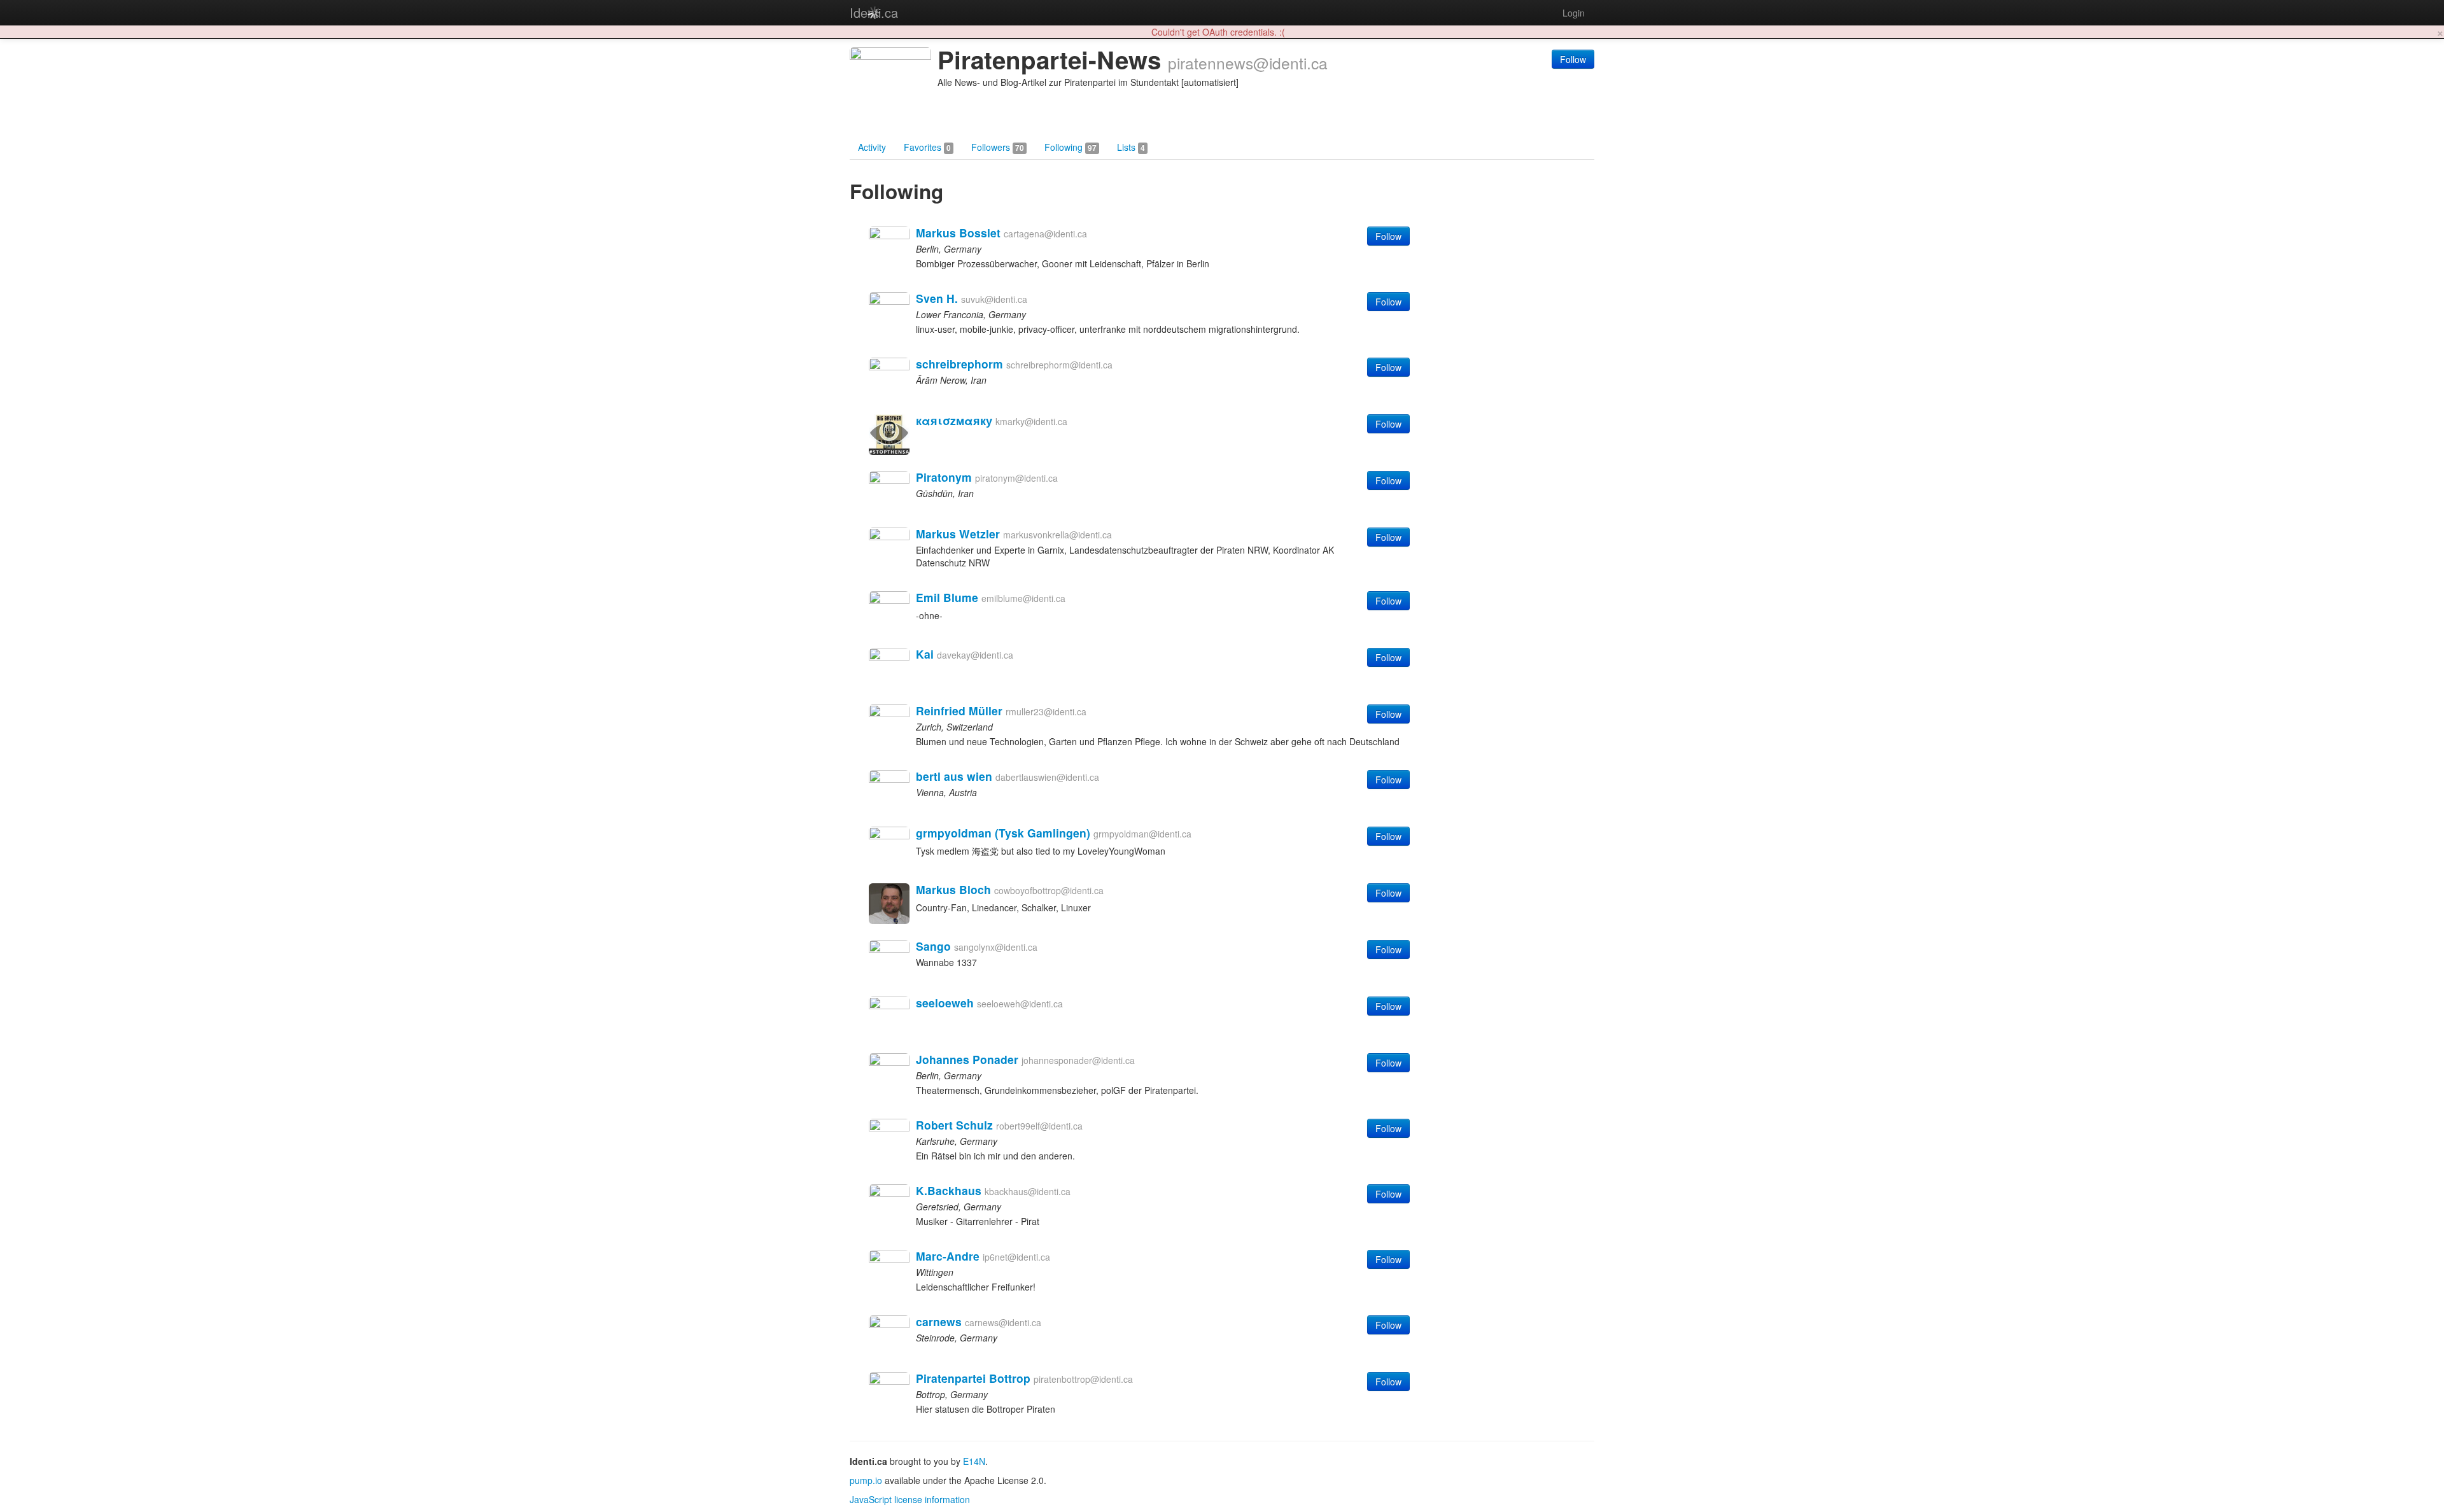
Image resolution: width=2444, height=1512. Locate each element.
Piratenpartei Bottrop (973, 1378)
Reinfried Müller (959, 710)
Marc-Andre (948, 1256)
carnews (939, 1321)
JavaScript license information (910, 1499)
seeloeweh (945, 1003)
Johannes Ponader (967, 1059)
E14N (974, 1461)
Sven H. (937, 298)
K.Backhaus (949, 1190)
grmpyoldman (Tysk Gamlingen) (1003, 833)
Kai (925, 654)
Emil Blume (947, 597)
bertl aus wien (954, 776)
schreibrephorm (959, 364)
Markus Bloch (953, 889)
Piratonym (944, 477)
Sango (933, 946)
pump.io (866, 1480)
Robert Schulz (954, 1125)
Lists (1131, 147)
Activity (872, 147)
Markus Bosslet (958, 233)
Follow (1573, 59)
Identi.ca (874, 12)
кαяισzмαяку (954, 420)
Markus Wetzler (958, 534)
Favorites (927, 147)
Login (1574, 13)
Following (1071, 147)
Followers (998, 147)
